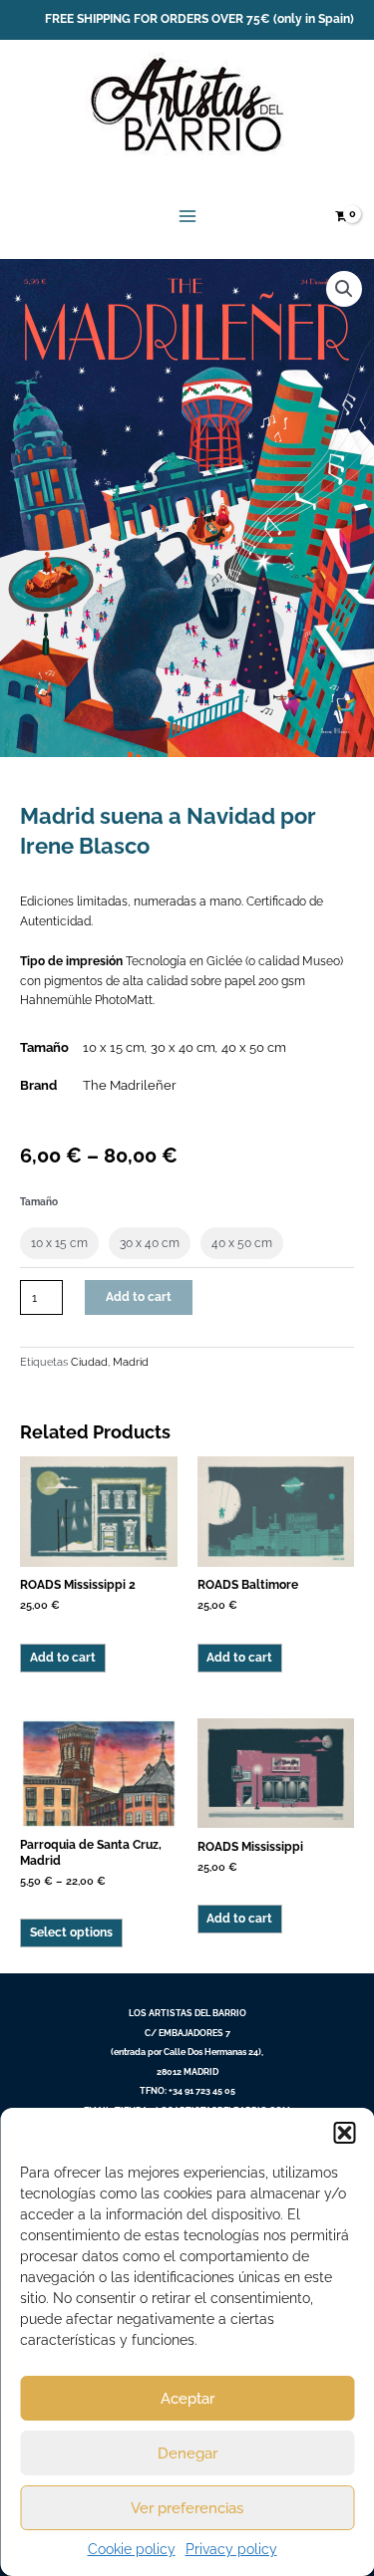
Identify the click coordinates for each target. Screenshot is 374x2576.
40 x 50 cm (254, 1047)
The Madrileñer (130, 1085)
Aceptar (187, 2399)
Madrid (131, 1362)
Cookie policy (132, 2549)
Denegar (187, 2453)
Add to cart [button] (63, 1658)
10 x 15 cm (114, 1047)
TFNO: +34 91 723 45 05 (187, 2090)
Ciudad (89, 1362)
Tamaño (39, 1202)
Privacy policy (231, 2549)
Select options (71, 1932)
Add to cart (139, 1297)
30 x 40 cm (183, 1047)
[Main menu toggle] (187, 217)
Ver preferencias (187, 2508)
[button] (344, 2133)
